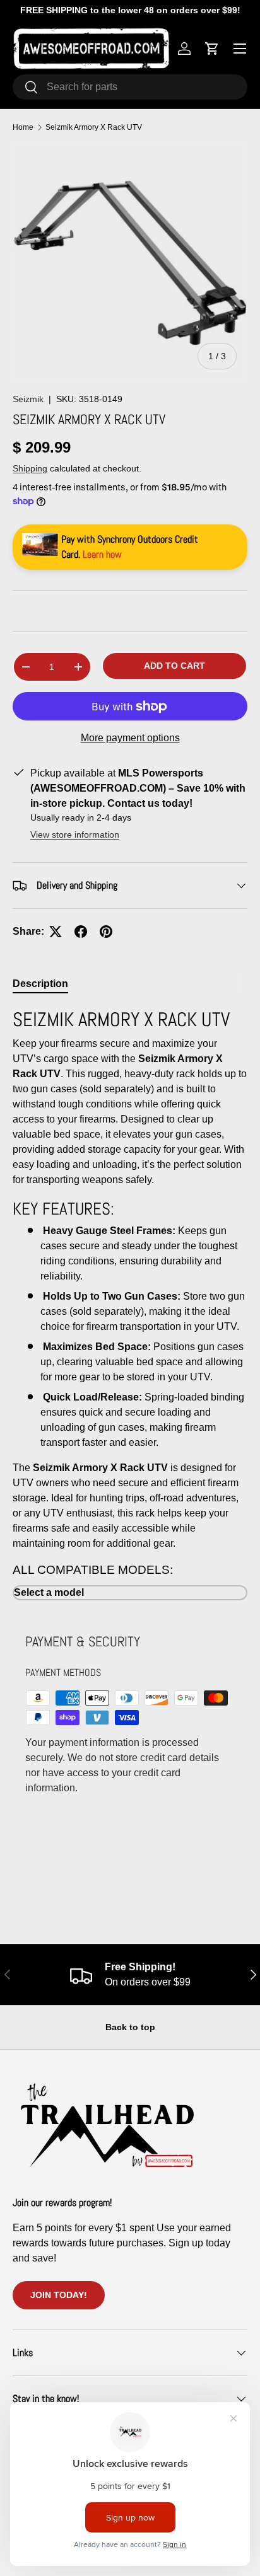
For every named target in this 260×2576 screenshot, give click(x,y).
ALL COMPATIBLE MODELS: (93, 1570)
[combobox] (130, 87)
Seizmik (28, 399)
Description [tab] (40, 984)
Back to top (130, 2027)
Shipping (30, 468)
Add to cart (174, 666)
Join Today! (59, 2295)
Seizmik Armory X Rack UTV (94, 127)
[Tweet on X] (56, 932)
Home (23, 127)
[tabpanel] (130, 1304)
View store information (75, 835)
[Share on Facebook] (81, 932)
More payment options (130, 738)
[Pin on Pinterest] (106, 932)
